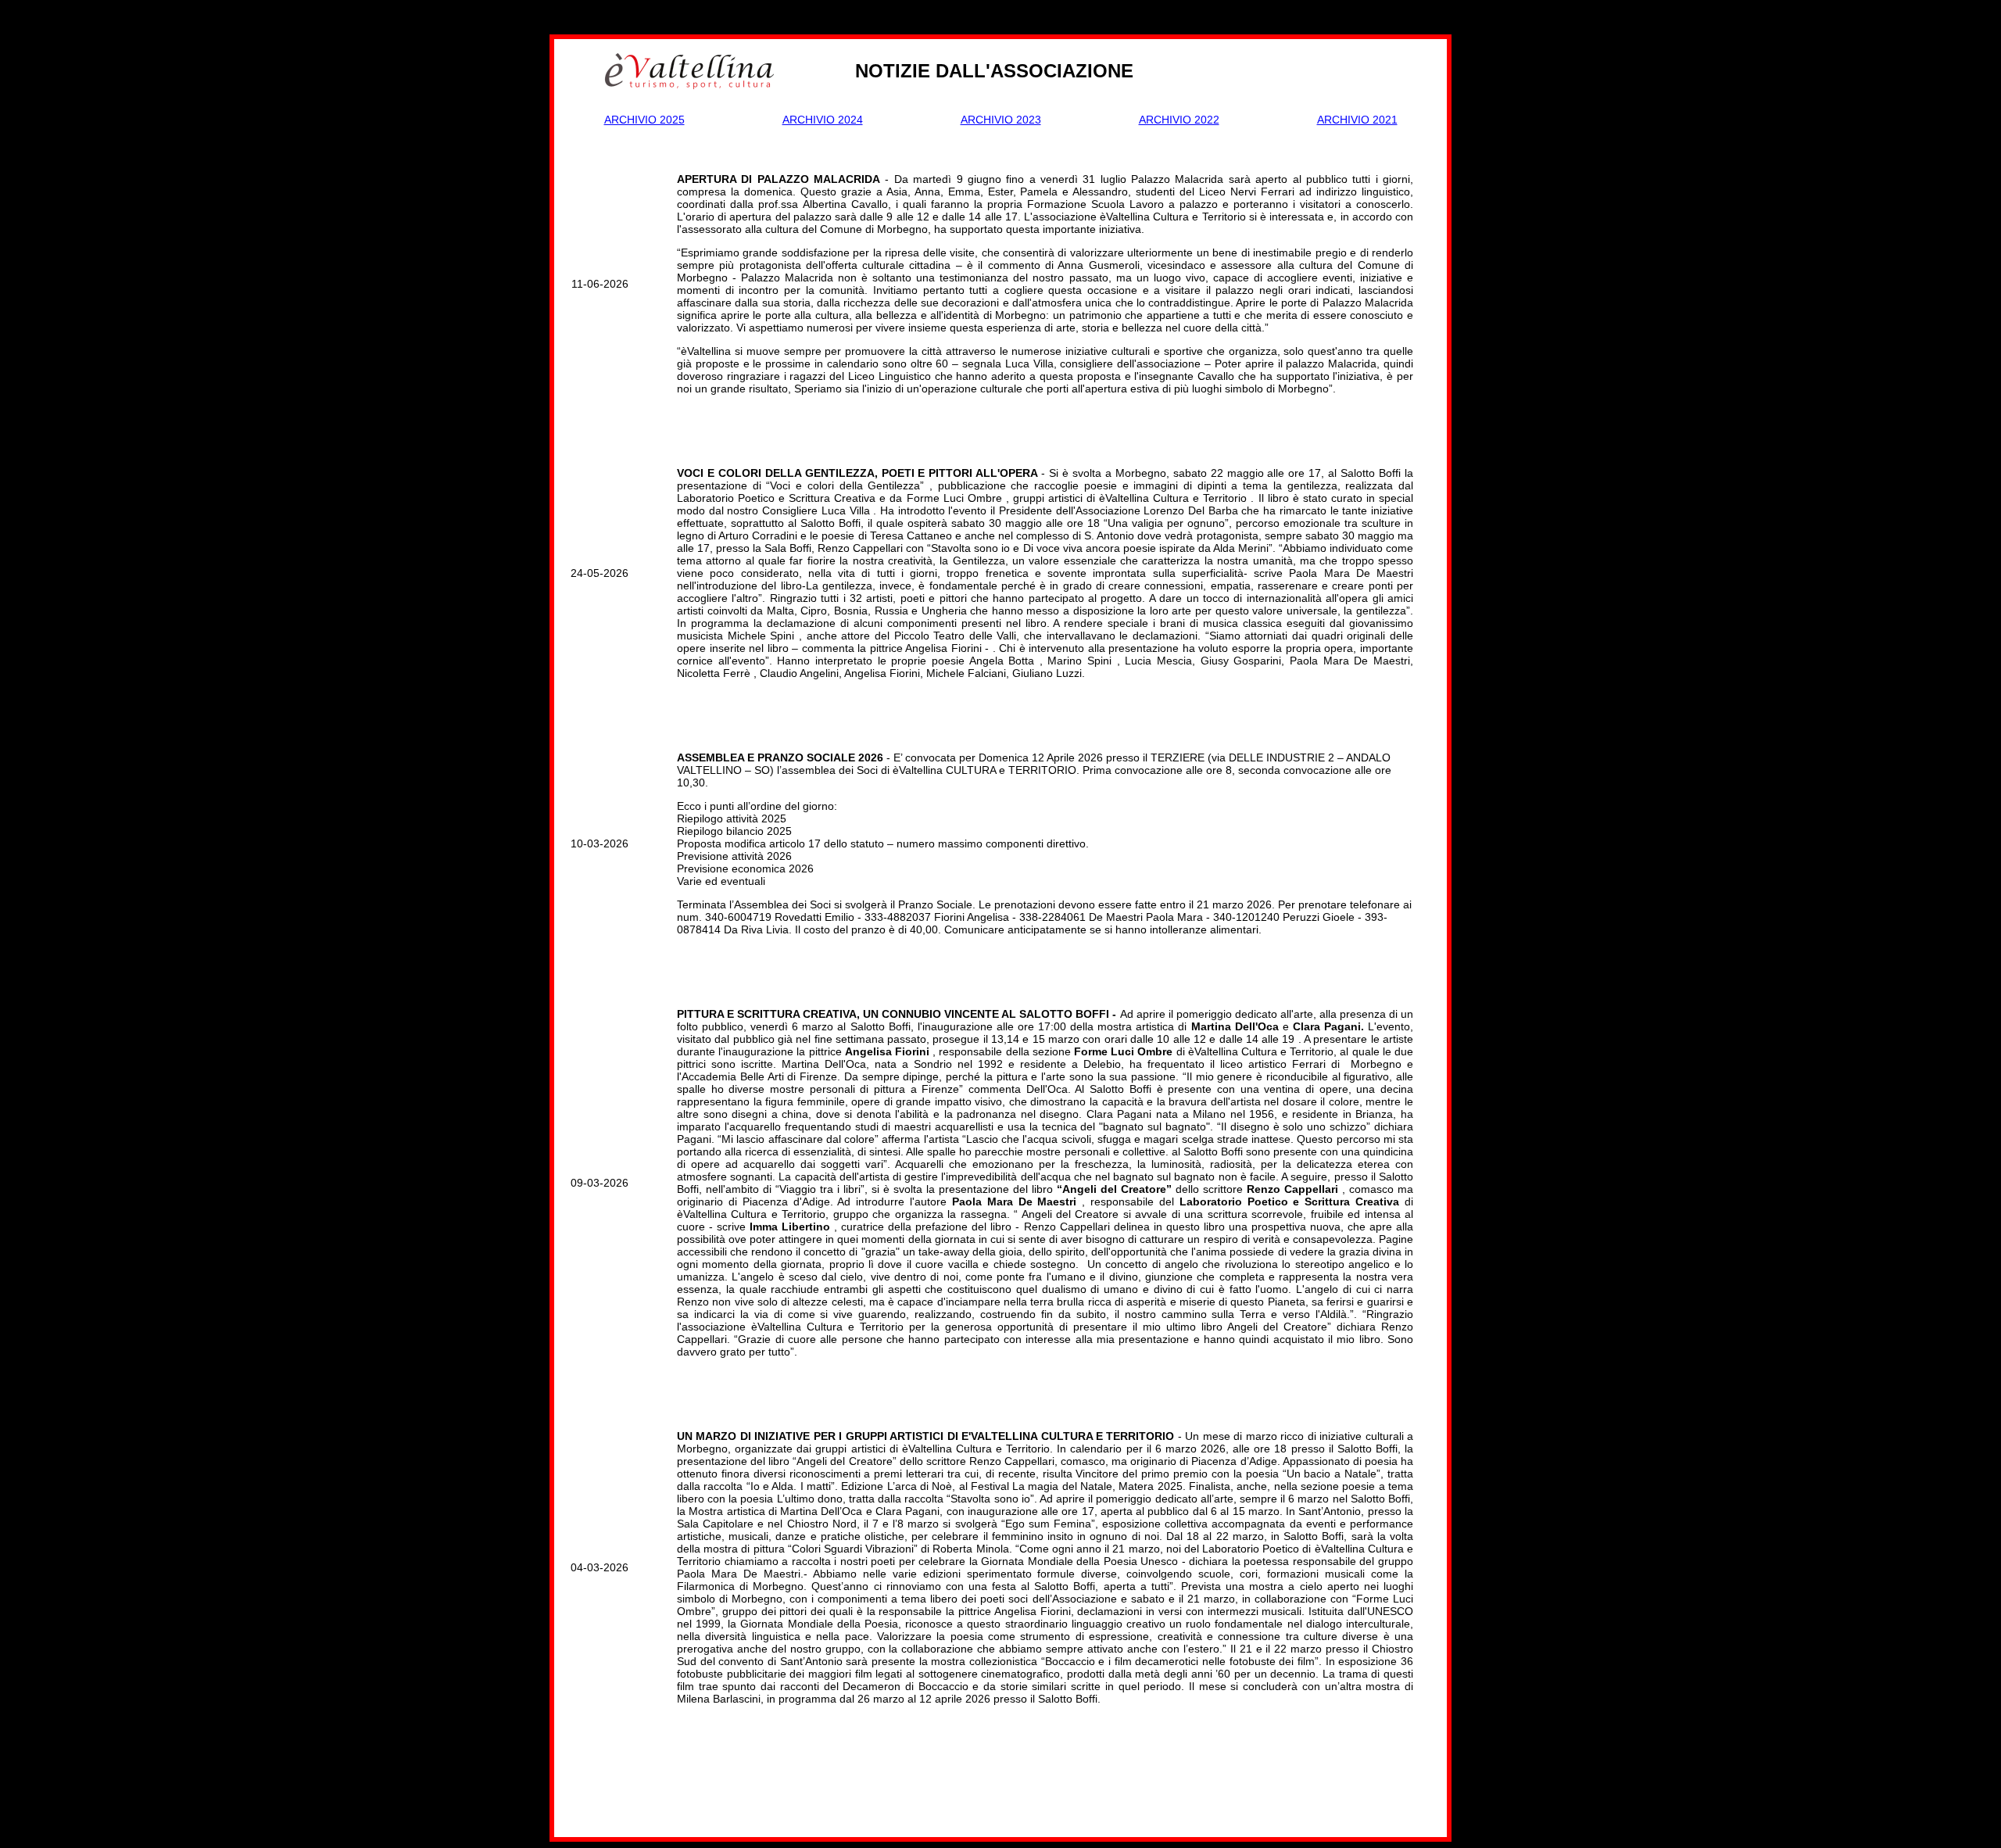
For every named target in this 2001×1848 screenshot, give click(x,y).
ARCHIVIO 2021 (1357, 120)
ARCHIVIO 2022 (1179, 120)
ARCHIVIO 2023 (1001, 120)
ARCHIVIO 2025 (644, 120)
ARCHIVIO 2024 (823, 120)
